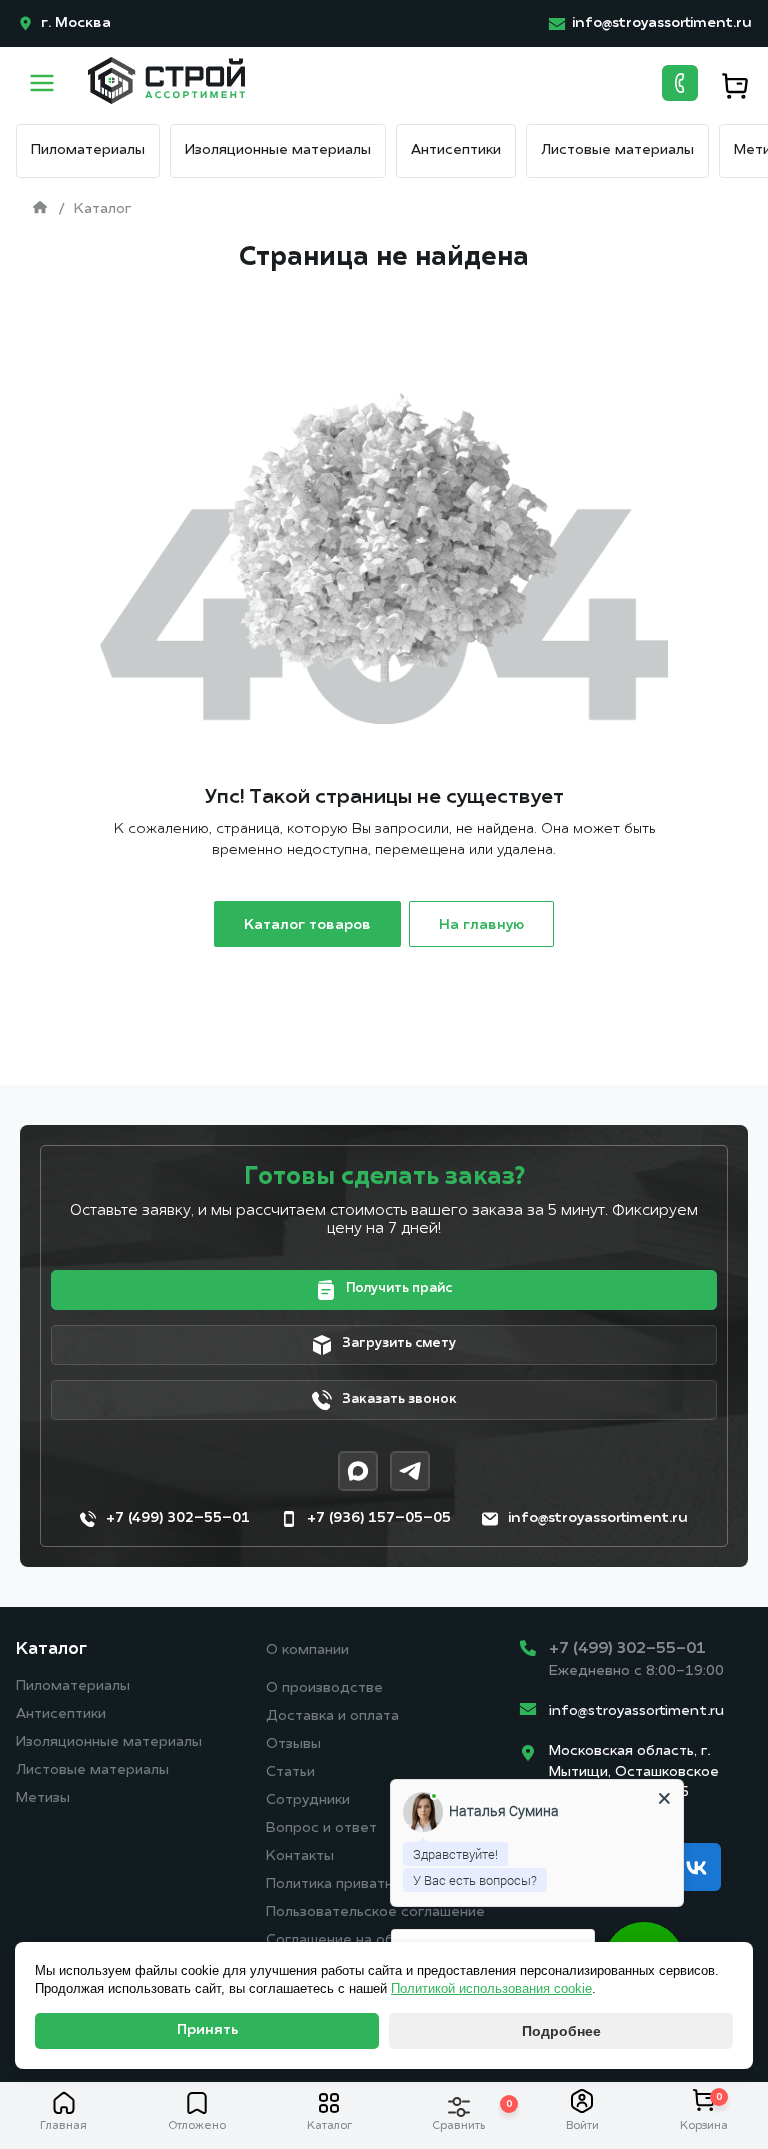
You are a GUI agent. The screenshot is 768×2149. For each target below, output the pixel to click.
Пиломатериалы (88, 150)
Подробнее (561, 2031)
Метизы (43, 1798)
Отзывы (293, 1744)
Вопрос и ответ (321, 1828)
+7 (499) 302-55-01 (627, 1649)
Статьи (290, 1772)
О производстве (324, 1688)
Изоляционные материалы (278, 150)
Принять (207, 2030)
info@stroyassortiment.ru (636, 1711)
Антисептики (456, 150)
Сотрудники (308, 1800)
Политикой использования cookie (491, 1988)
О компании (307, 1650)
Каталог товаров (307, 925)
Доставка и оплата (332, 1716)
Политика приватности (346, 1884)
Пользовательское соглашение (375, 1912)
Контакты (300, 1856)
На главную (481, 925)
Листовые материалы (617, 150)
